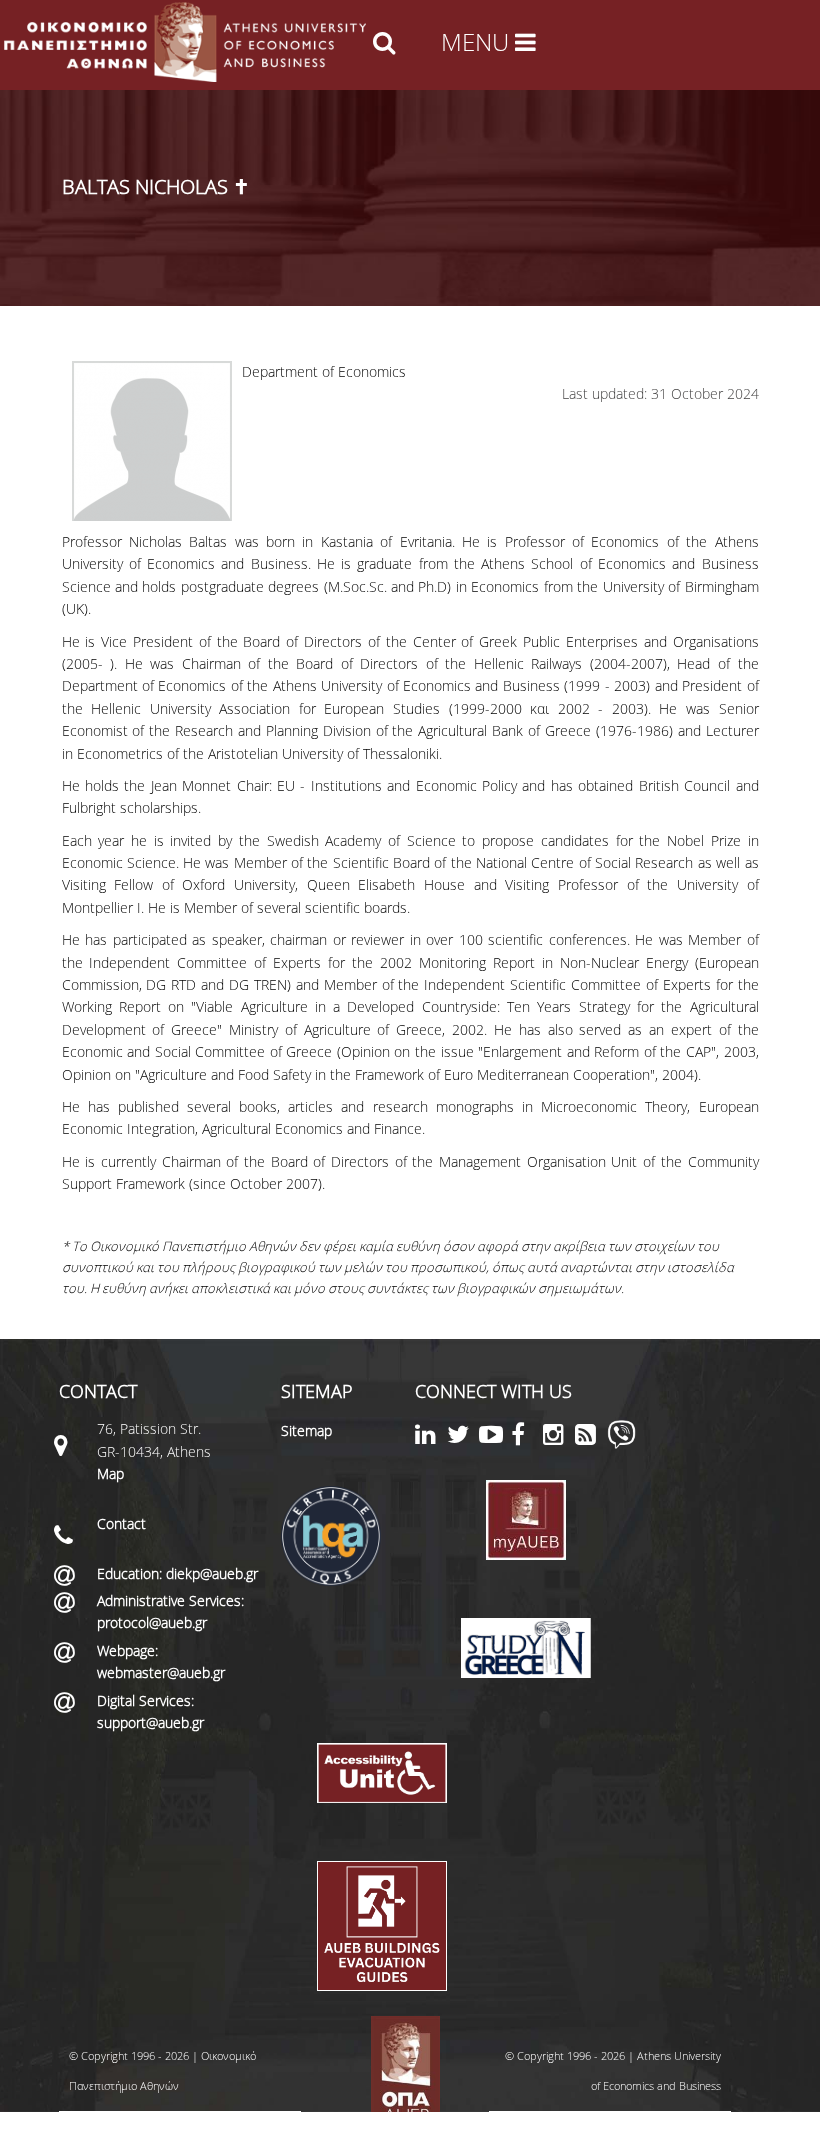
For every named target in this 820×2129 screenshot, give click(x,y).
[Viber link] (621, 1443)
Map (110, 1473)
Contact (121, 1523)
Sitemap (306, 1430)
